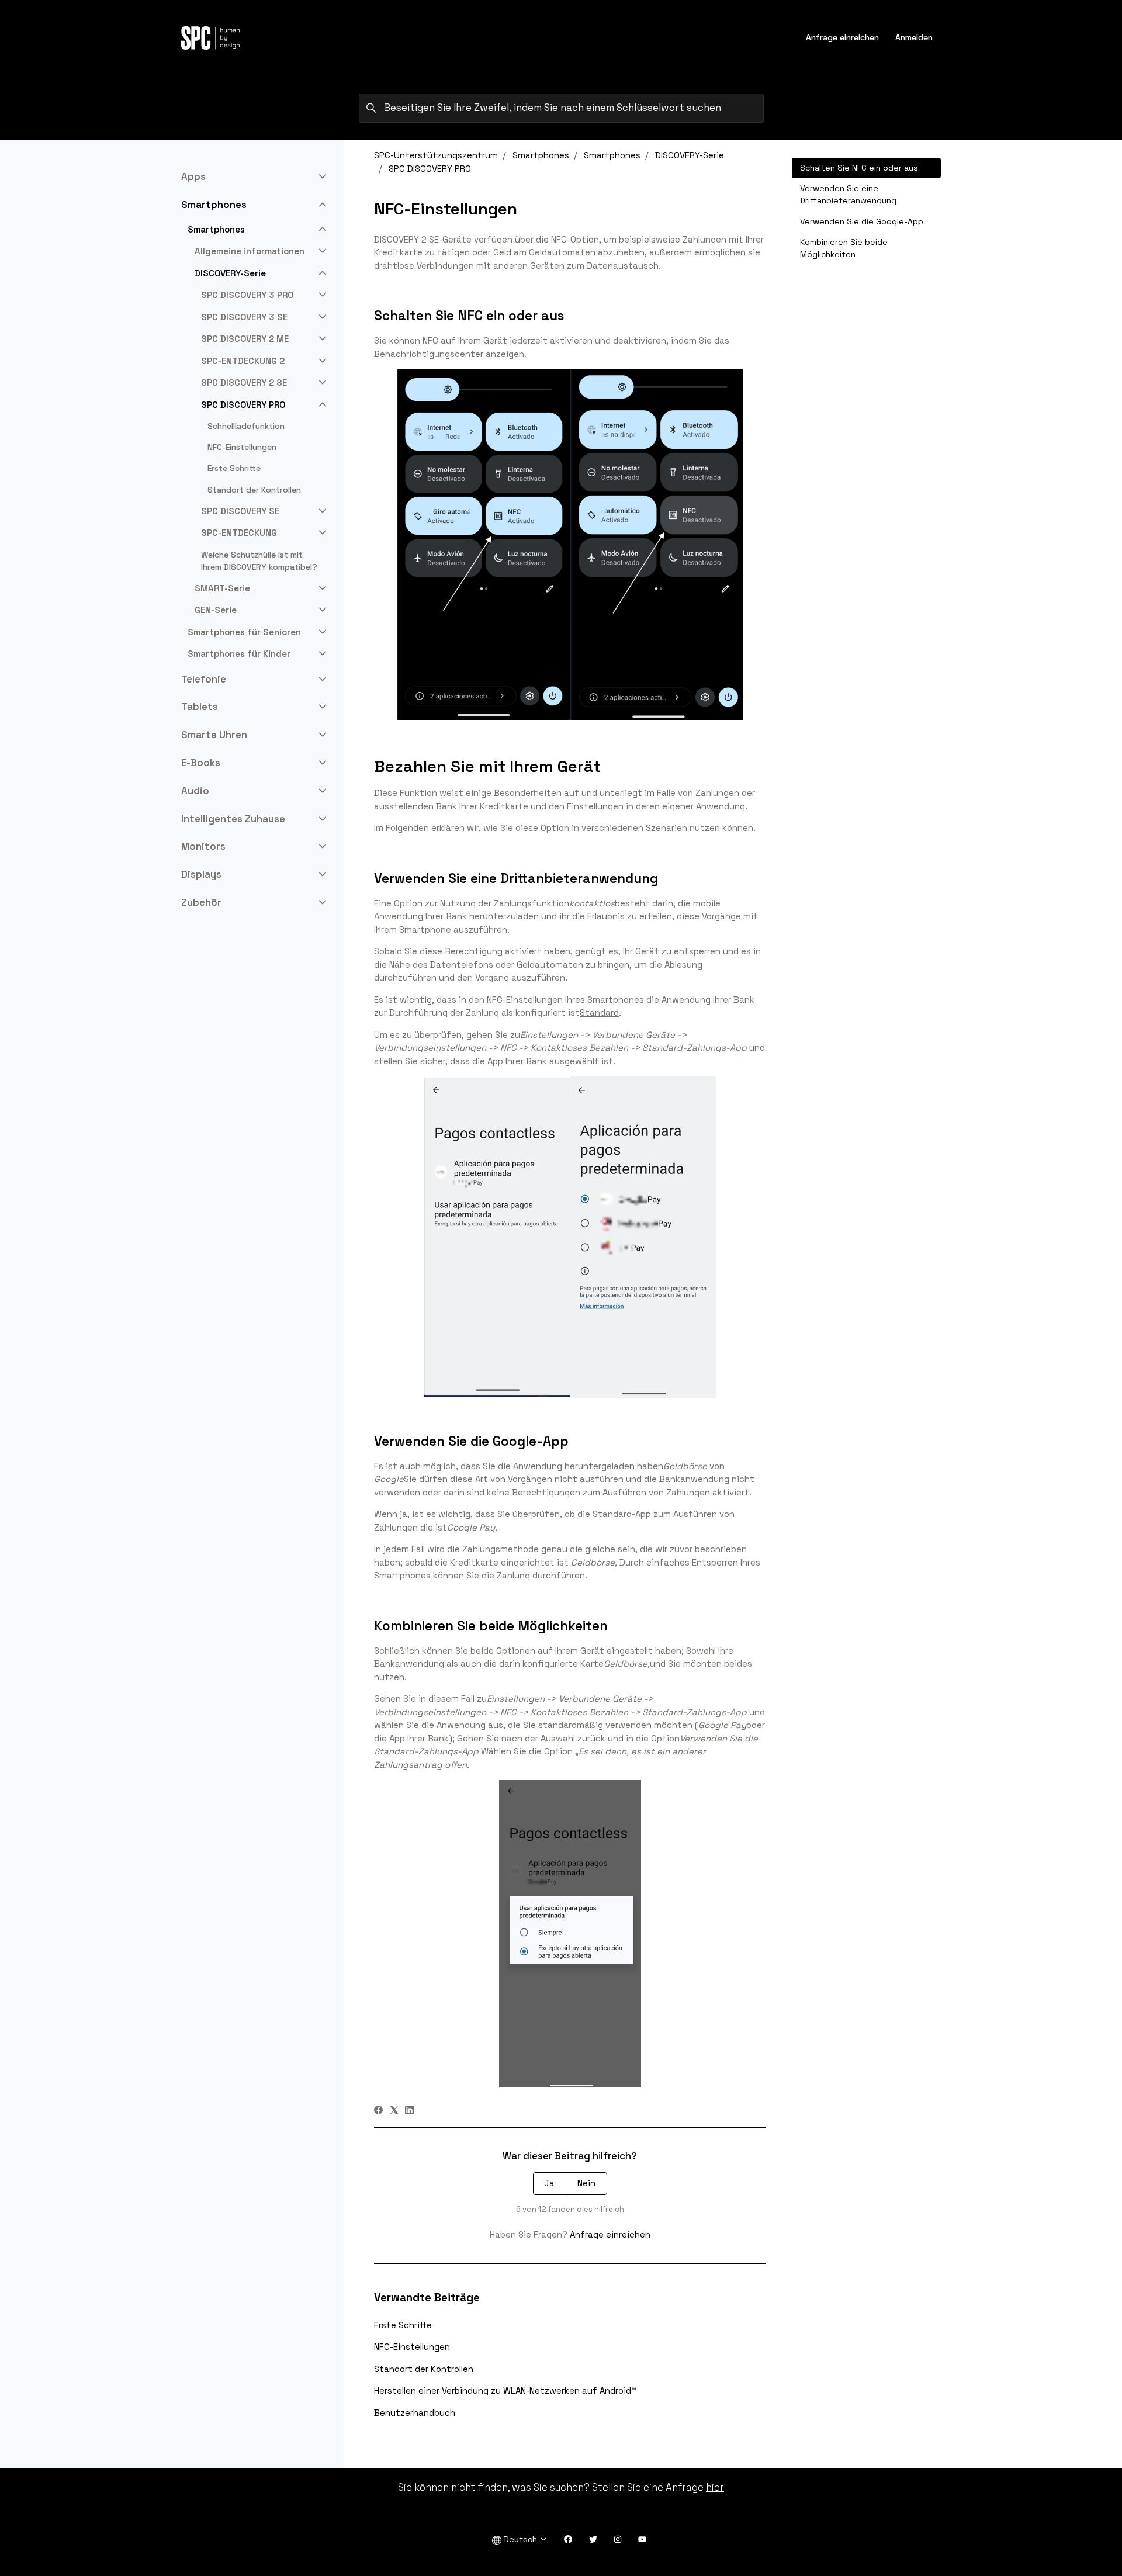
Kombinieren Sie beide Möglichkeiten (844, 248)
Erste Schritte (403, 2325)
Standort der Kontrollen (424, 2369)
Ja (549, 2183)
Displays (201, 874)
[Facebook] (378, 2111)
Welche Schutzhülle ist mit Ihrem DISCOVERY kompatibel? (259, 561)
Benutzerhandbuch (415, 2413)
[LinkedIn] (409, 2111)
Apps (193, 176)
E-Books (201, 763)
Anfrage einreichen (842, 37)
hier (715, 2487)
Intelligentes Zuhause (233, 819)
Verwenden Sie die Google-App (862, 221)
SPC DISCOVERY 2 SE (244, 382)
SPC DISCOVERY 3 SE (244, 317)
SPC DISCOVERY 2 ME (245, 339)
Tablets (200, 707)
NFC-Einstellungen (412, 2347)
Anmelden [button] (914, 37)
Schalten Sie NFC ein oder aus (859, 168)
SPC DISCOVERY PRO (430, 169)
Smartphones (541, 155)
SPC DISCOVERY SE (240, 511)
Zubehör (201, 902)
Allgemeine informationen (250, 251)
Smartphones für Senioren (244, 632)
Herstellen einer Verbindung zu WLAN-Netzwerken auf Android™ (505, 2390)
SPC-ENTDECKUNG (239, 533)
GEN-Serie (216, 610)
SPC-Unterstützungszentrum (436, 155)
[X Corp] (394, 2111)
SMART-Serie (222, 588)
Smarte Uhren (214, 735)
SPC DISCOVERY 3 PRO (247, 295)
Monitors (203, 846)
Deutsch (520, 2539)
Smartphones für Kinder (239, 654)
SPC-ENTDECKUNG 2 (243, 361)
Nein (586, 2183)
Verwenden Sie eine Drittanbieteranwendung (848, 194)
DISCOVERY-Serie (690, 155)
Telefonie (204, 679)
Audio (195, 791)
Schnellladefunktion (246, 426)
